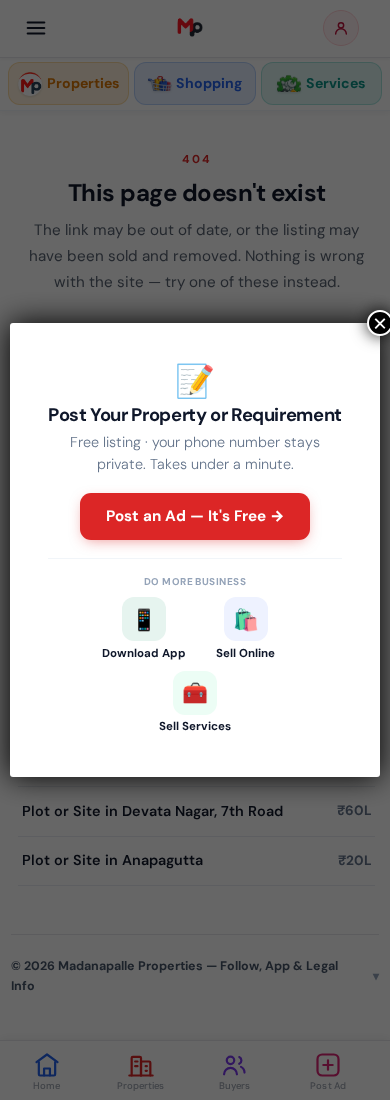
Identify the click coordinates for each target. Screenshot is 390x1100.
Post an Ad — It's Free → (195, 516)
